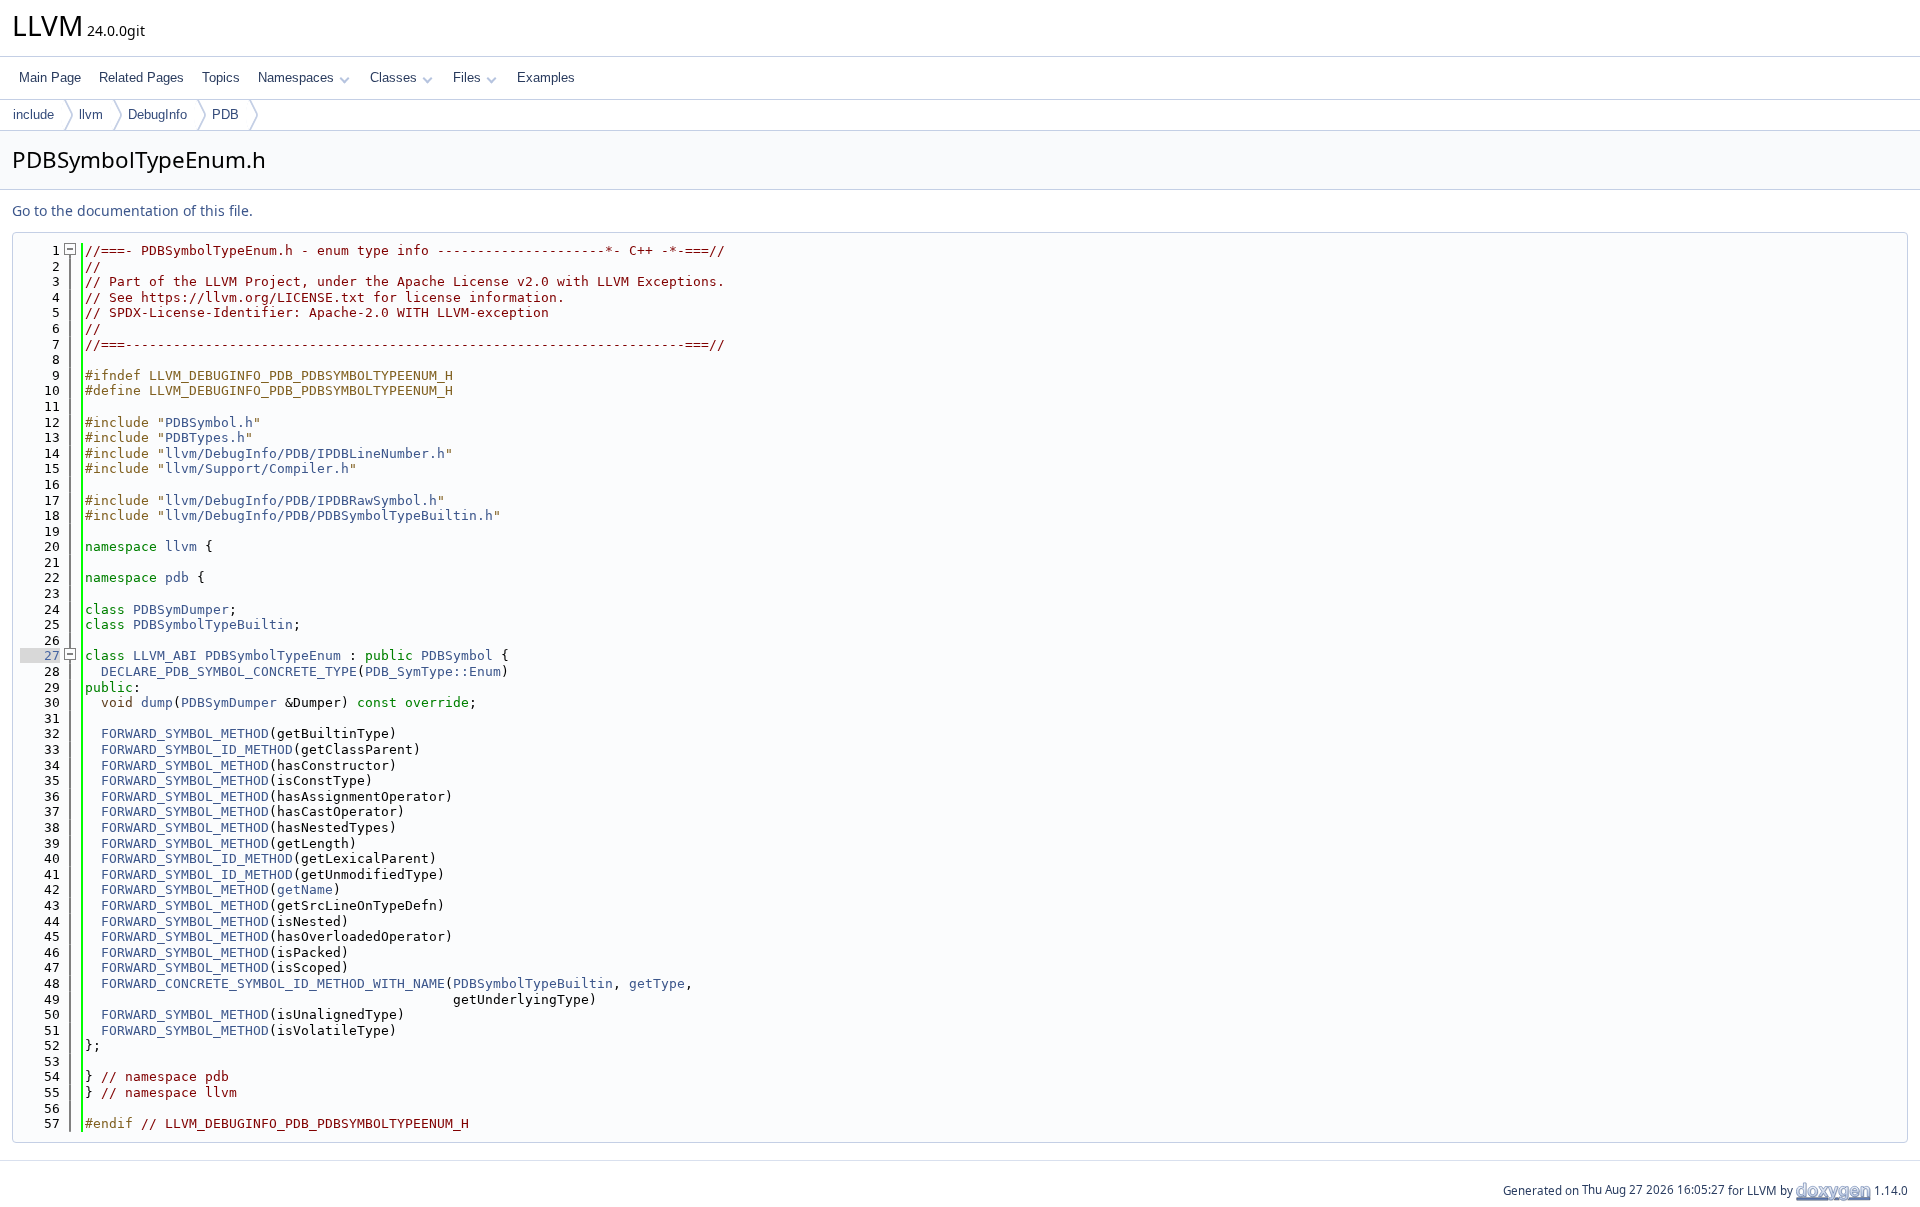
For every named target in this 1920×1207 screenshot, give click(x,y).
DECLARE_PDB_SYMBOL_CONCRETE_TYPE (229, 671)
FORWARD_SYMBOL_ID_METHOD (197, 749)
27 (40, 655)
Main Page (50, 77)
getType (657, 983)
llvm (91, 114)
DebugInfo (157, 114)
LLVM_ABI (165, 655)
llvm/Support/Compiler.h (257, 468)
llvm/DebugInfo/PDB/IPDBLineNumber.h (305, 453)
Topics (221, 77)
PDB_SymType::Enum (433, 671)
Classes (393, 77)
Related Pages (141, 77)
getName (305, 889)
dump (157, 702)
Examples (546, 77)
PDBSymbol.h (209, 422)
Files (467, 77)
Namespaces (296, 77)
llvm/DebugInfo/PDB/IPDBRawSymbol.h (301, 500)
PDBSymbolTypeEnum (273, 655)
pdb (177, 577)
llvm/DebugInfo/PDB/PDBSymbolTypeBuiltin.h (329, 515)
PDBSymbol (457, 655)
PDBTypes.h (205, 437)
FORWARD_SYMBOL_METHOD (185, 733)
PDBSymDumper (181, 609)
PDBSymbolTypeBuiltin (213, 624)
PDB (225, 114)
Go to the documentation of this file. (132, 210)
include (33, 114)
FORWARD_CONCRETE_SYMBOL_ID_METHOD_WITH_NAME (273, 983)
